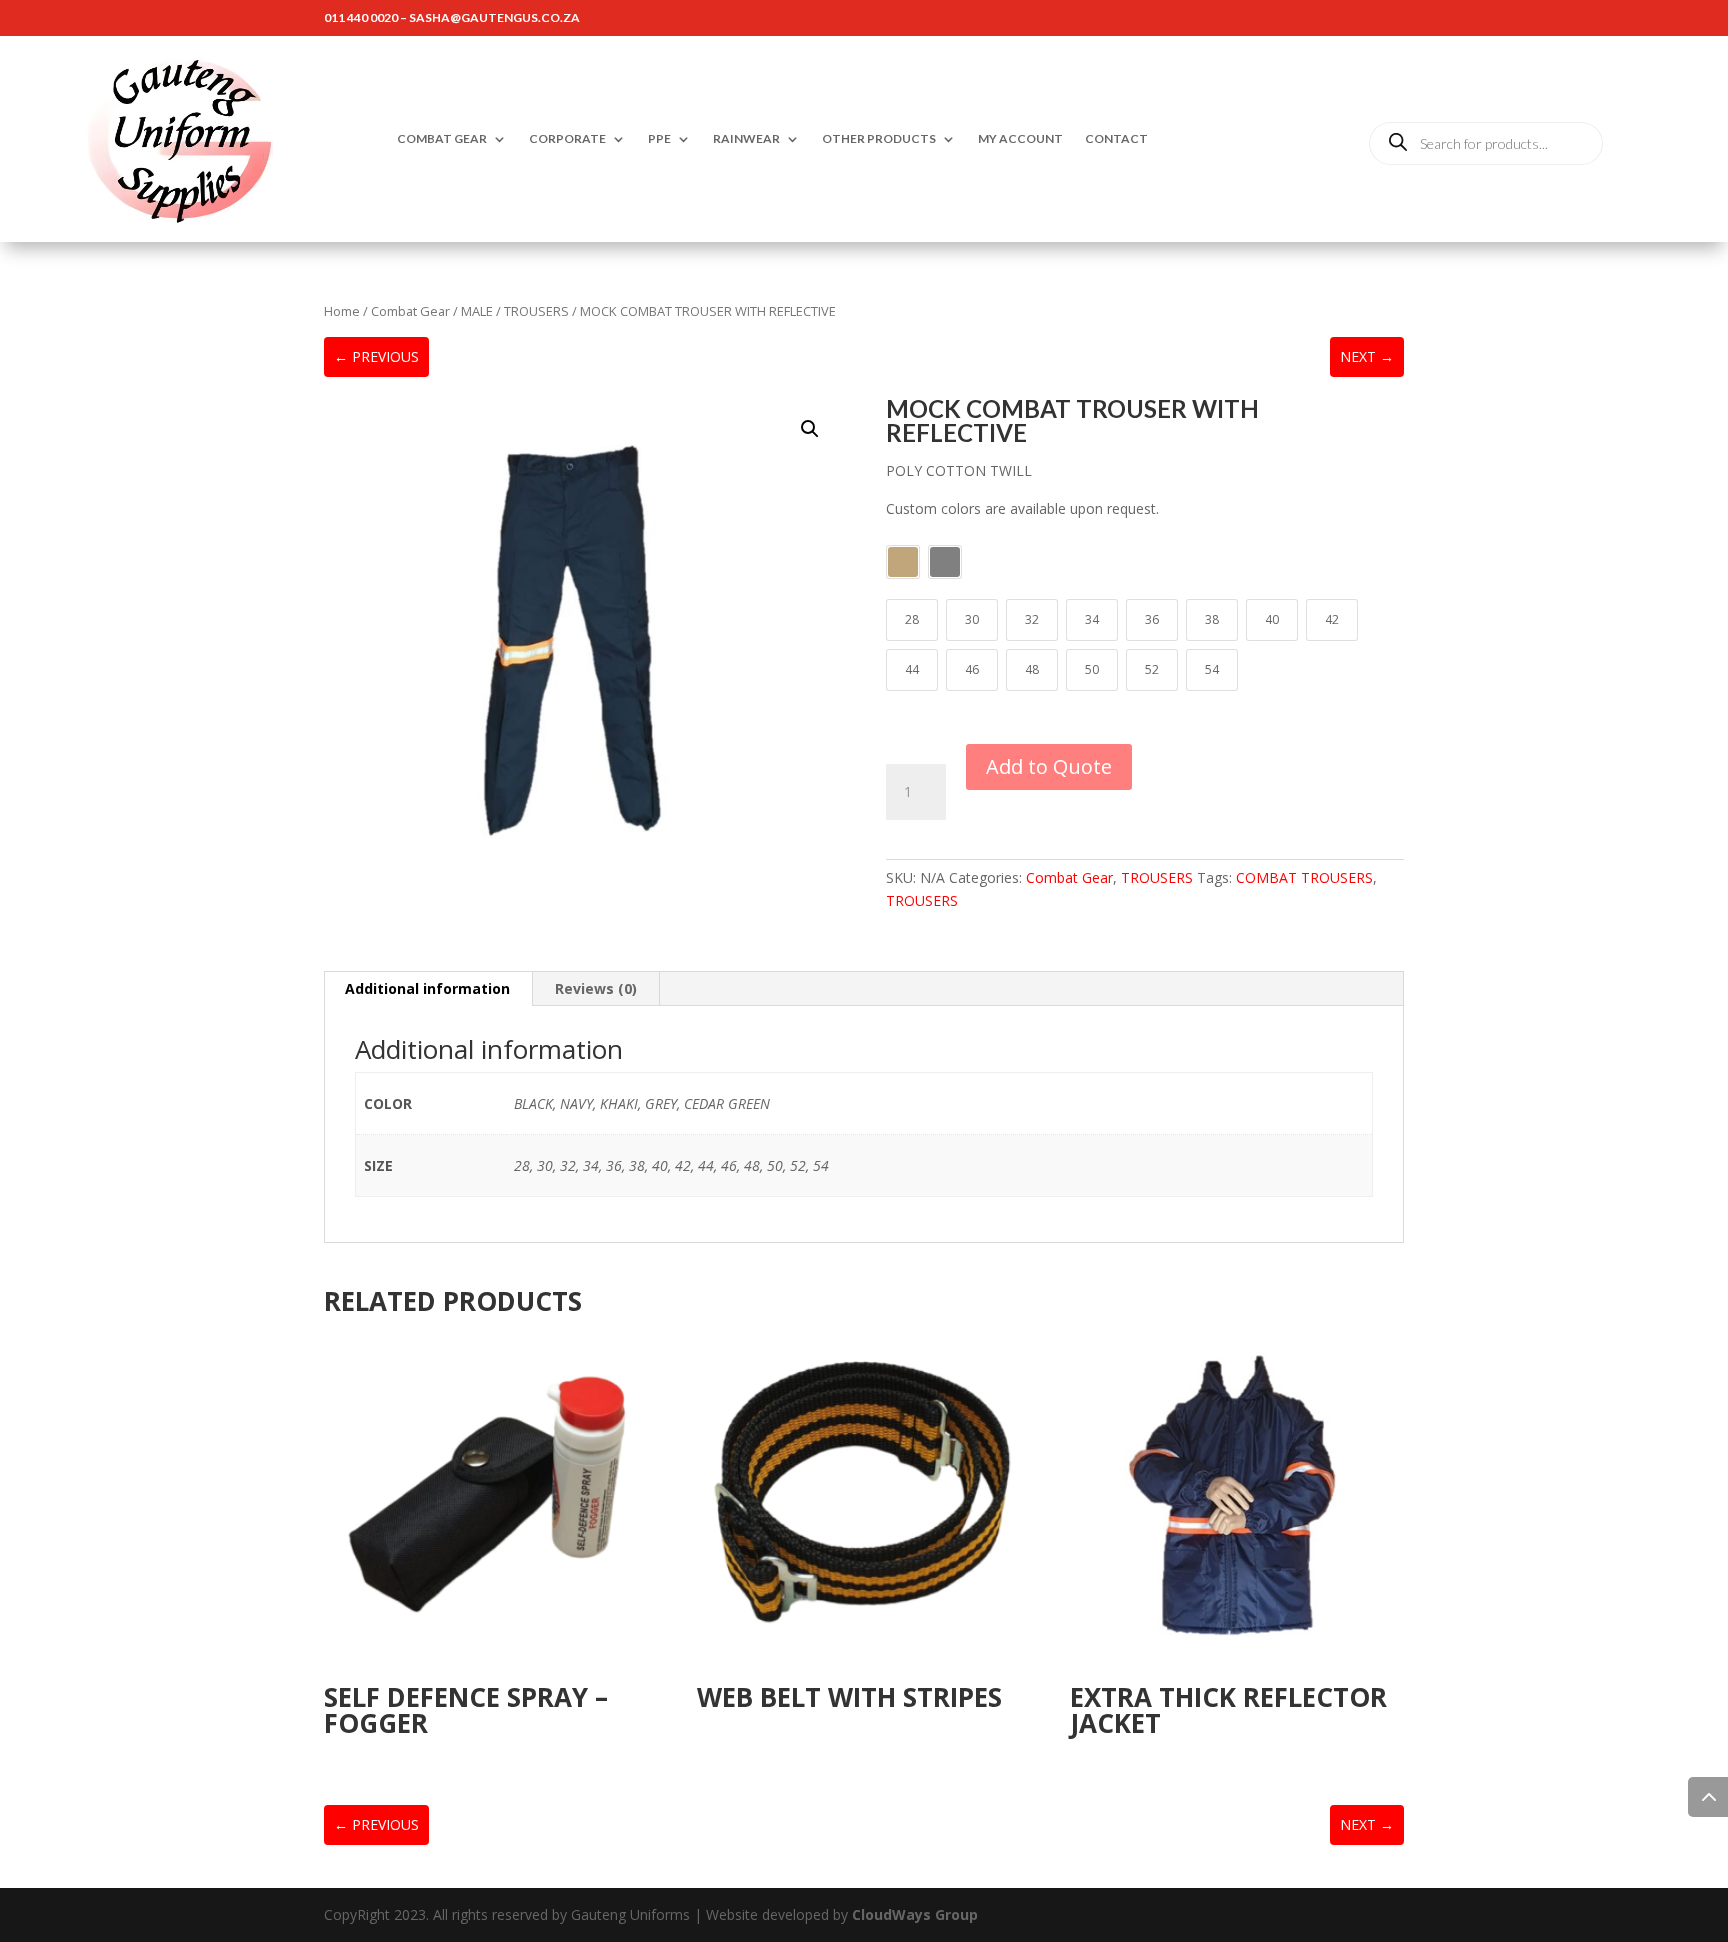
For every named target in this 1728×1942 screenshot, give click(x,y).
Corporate (567, 139)
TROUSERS (536, 311)
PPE (659, 139)
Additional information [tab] (427, 988)
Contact (1116, 139)
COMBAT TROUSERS (1304, 877)
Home (342, 311)
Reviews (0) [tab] (596, 988)
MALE (477, 311)
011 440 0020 (361, 17)
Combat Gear (442, 139)
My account (1020, 139)
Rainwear (746, 139)
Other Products (879, 139)
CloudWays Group (915, 1914)
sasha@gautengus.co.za (494, 17)
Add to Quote (1049, 766)
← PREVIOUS (376, 356)
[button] (810, 429)
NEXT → (1367, 356)
